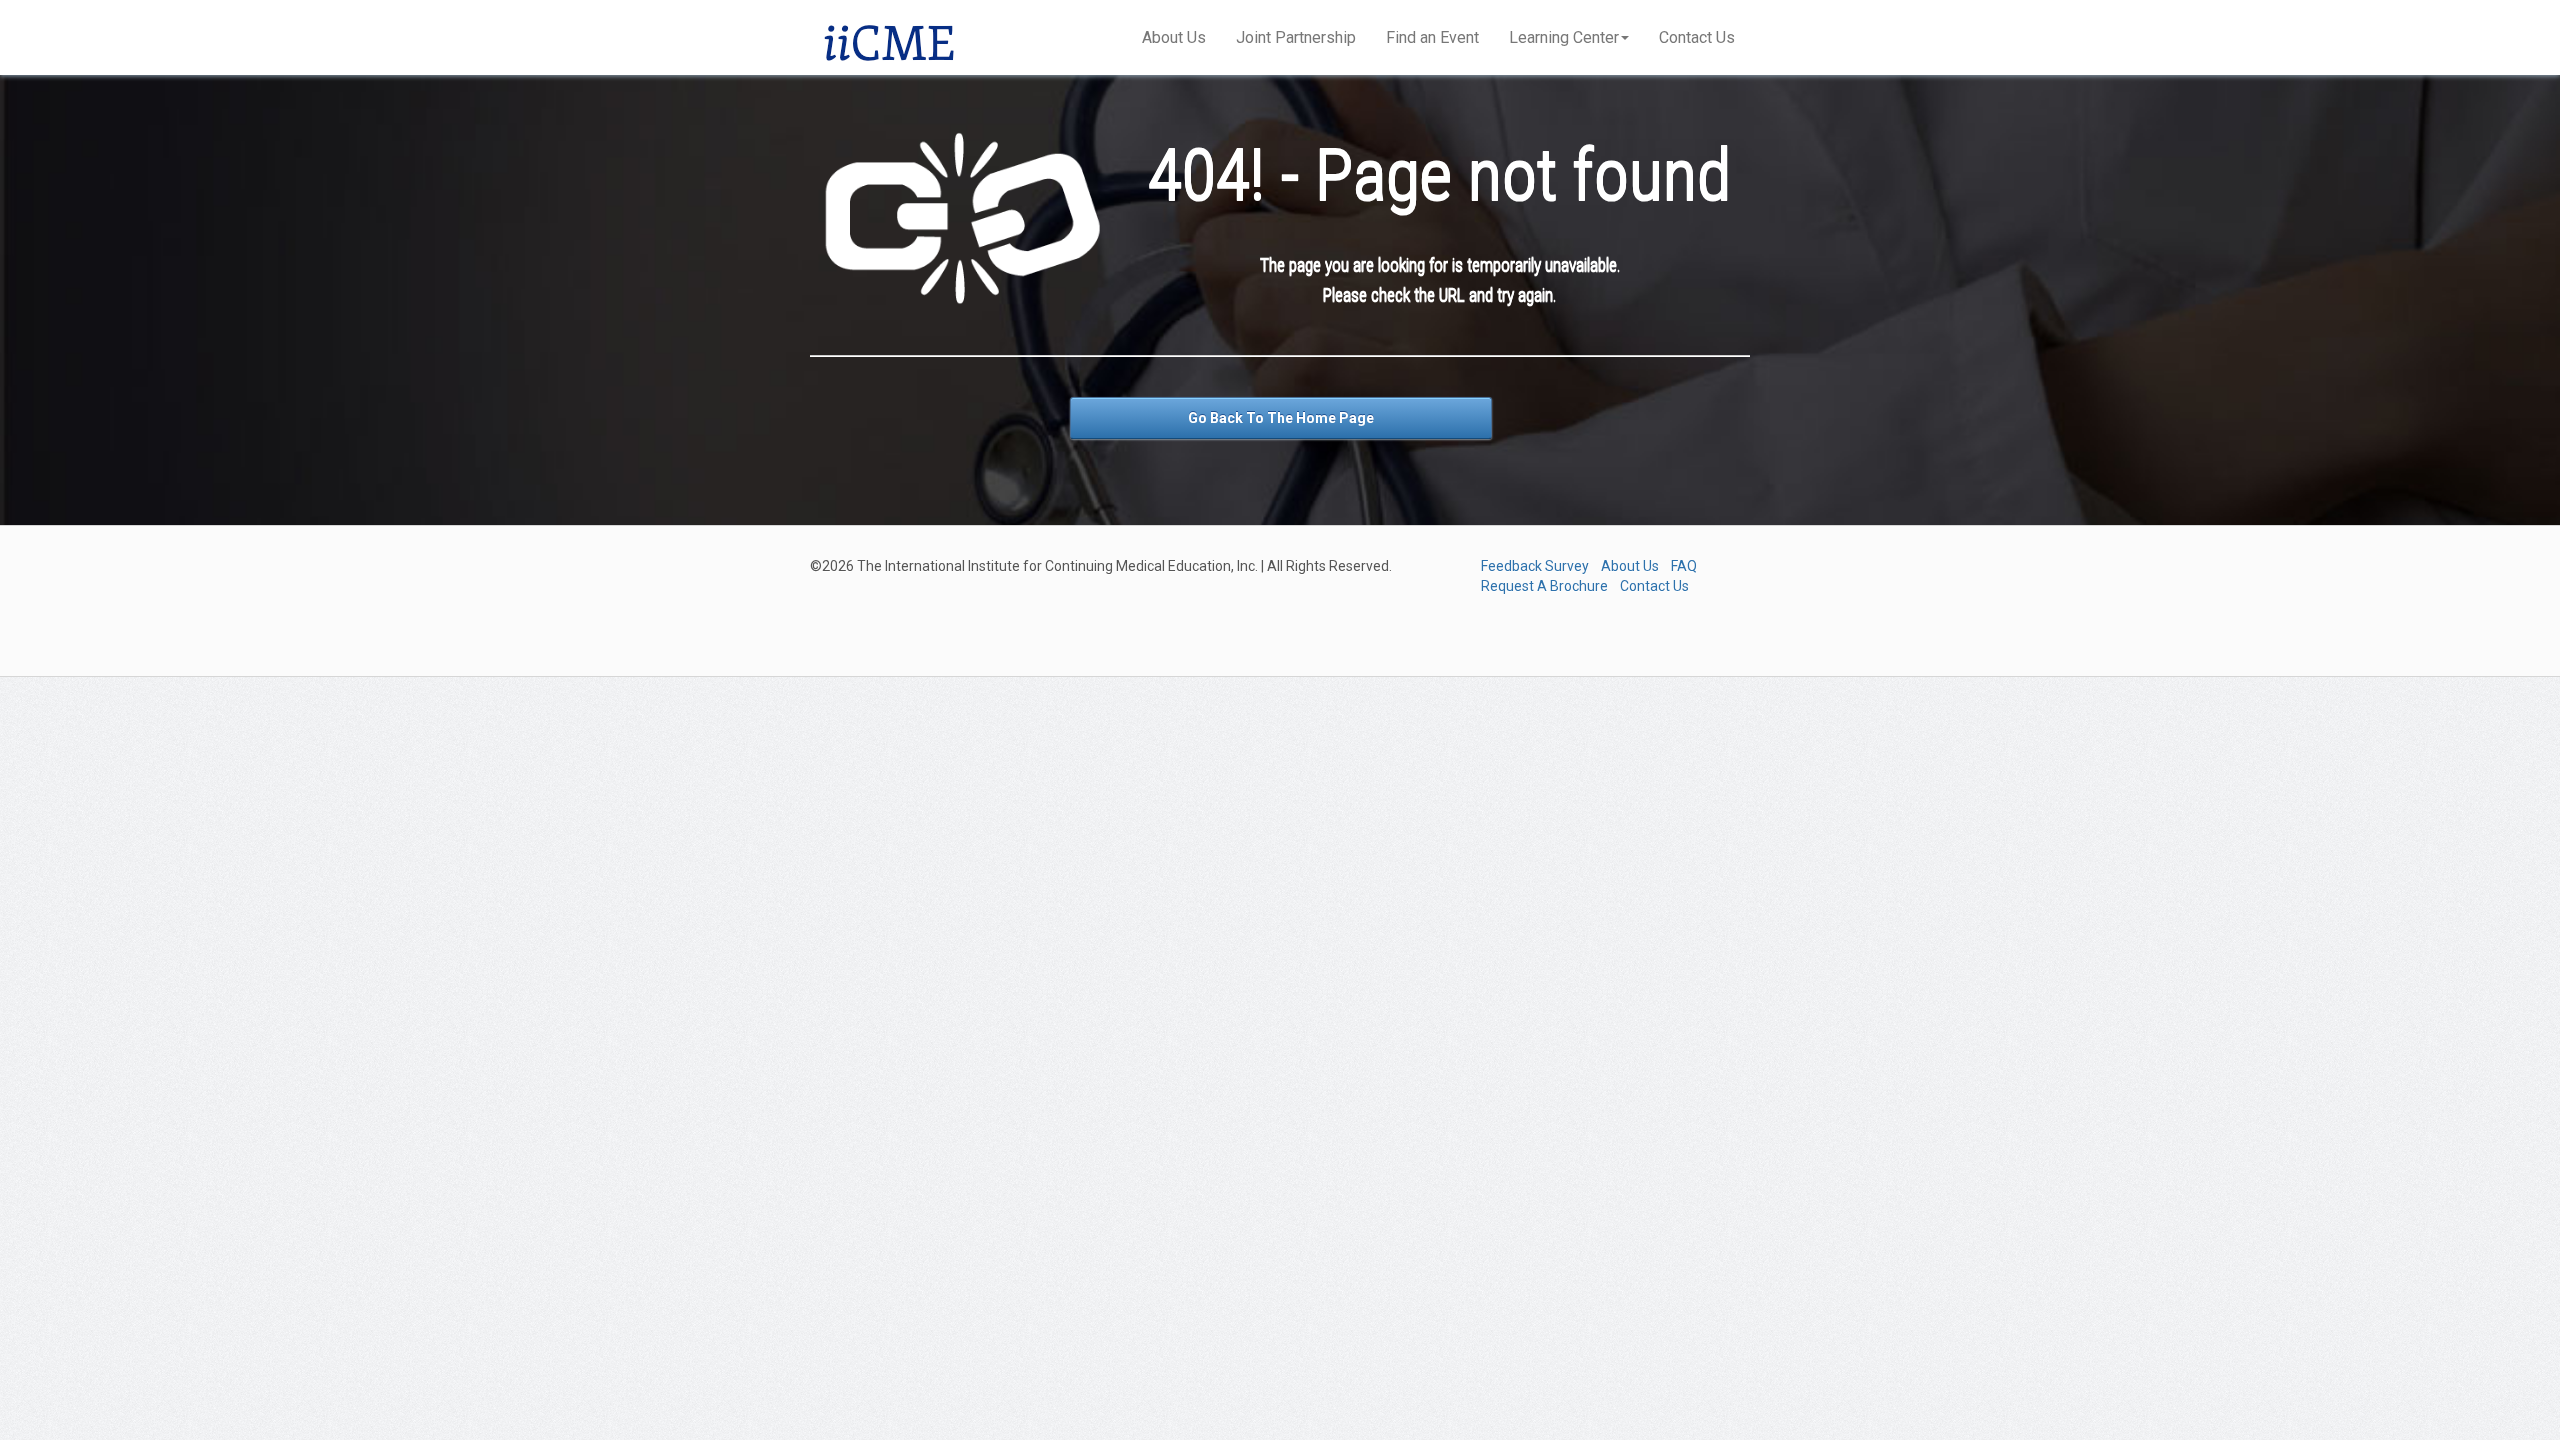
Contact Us (1697, 37)
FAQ (1684, 566)
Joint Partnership (1296, 37)
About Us (1174, 37)
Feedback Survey (1535, 566)
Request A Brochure (1544, 586)
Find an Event (1432, 37)
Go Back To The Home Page (1281, 418)
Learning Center (1564, 37)
